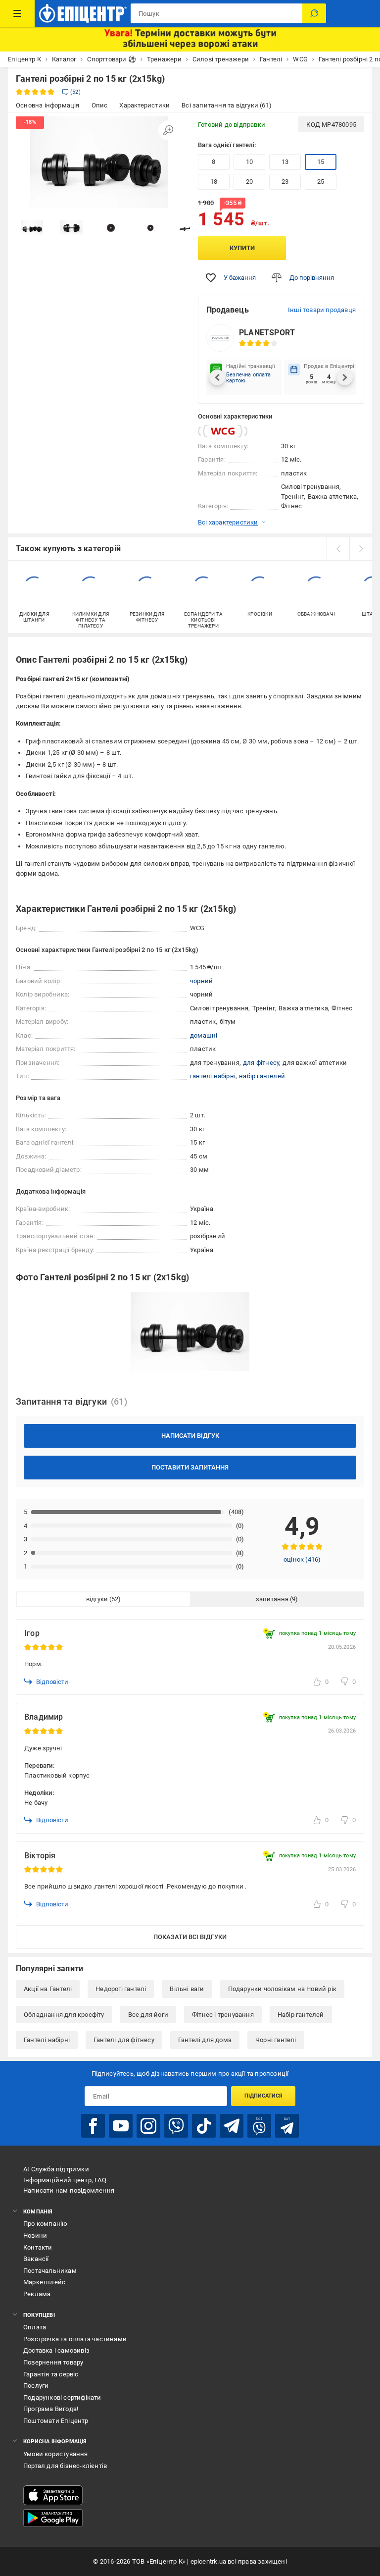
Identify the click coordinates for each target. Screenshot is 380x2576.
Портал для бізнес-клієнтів (65, 2466)
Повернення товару (53, 2362)
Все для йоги (148, 2015)
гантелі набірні (213, 1076)
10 (249, 162)
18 (214, 182)
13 (285, 162)
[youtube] (121, 2126)
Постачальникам (50, 2271)
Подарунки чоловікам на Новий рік (282, 1989)
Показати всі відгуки (190, 1937)
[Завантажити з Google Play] (53, 2518)
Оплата (35, 2327)
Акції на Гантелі (48, 1989)
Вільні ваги (187, 1989)
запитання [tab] (272, 1599)
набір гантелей (262, 1076)
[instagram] (148, 2126)
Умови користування (56, 2454)
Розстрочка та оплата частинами (75, 2339)
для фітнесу (261, 1063)
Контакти (38, 2247)
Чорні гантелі (276, 2040)
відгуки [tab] (97, 1599)
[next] (361, 549)
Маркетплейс (44, 2282)
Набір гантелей (301, 2015)
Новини (35, 2235)
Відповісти (52, 1682)
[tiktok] (204, 2126)
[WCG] (223, 431)
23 (285, 182)
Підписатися (263, 2096)
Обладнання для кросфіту (64, 2015)
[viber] (176, 2126)
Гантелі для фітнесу (124, 2040)
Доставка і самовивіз (56, 2350)
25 (321, 182)
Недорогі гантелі (121, 1989)
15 (321, 162)
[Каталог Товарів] (17, 13)
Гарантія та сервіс (51, 2374)
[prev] (338, 549)
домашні (204, 1035)
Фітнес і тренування (223, 2015)
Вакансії (36, 2259)
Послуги (36, 2386)
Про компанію (45, 2224)
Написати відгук (190, 1436)
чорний (201, 981)
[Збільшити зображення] (168, 130)
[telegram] (232, 2126)
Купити (242, 248)
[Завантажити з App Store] (53, 2495)
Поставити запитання (190, 1467)
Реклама (37, 2294)
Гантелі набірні (47, 2040)
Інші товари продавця (322, 310)
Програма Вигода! (51, 2409)
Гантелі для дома (205, 2040)
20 (249, 182)
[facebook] (93, 2126)
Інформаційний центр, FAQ (65, 2180)
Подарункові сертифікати (62, 2397)
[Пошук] (314, 13)
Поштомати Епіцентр (56, 2421)
